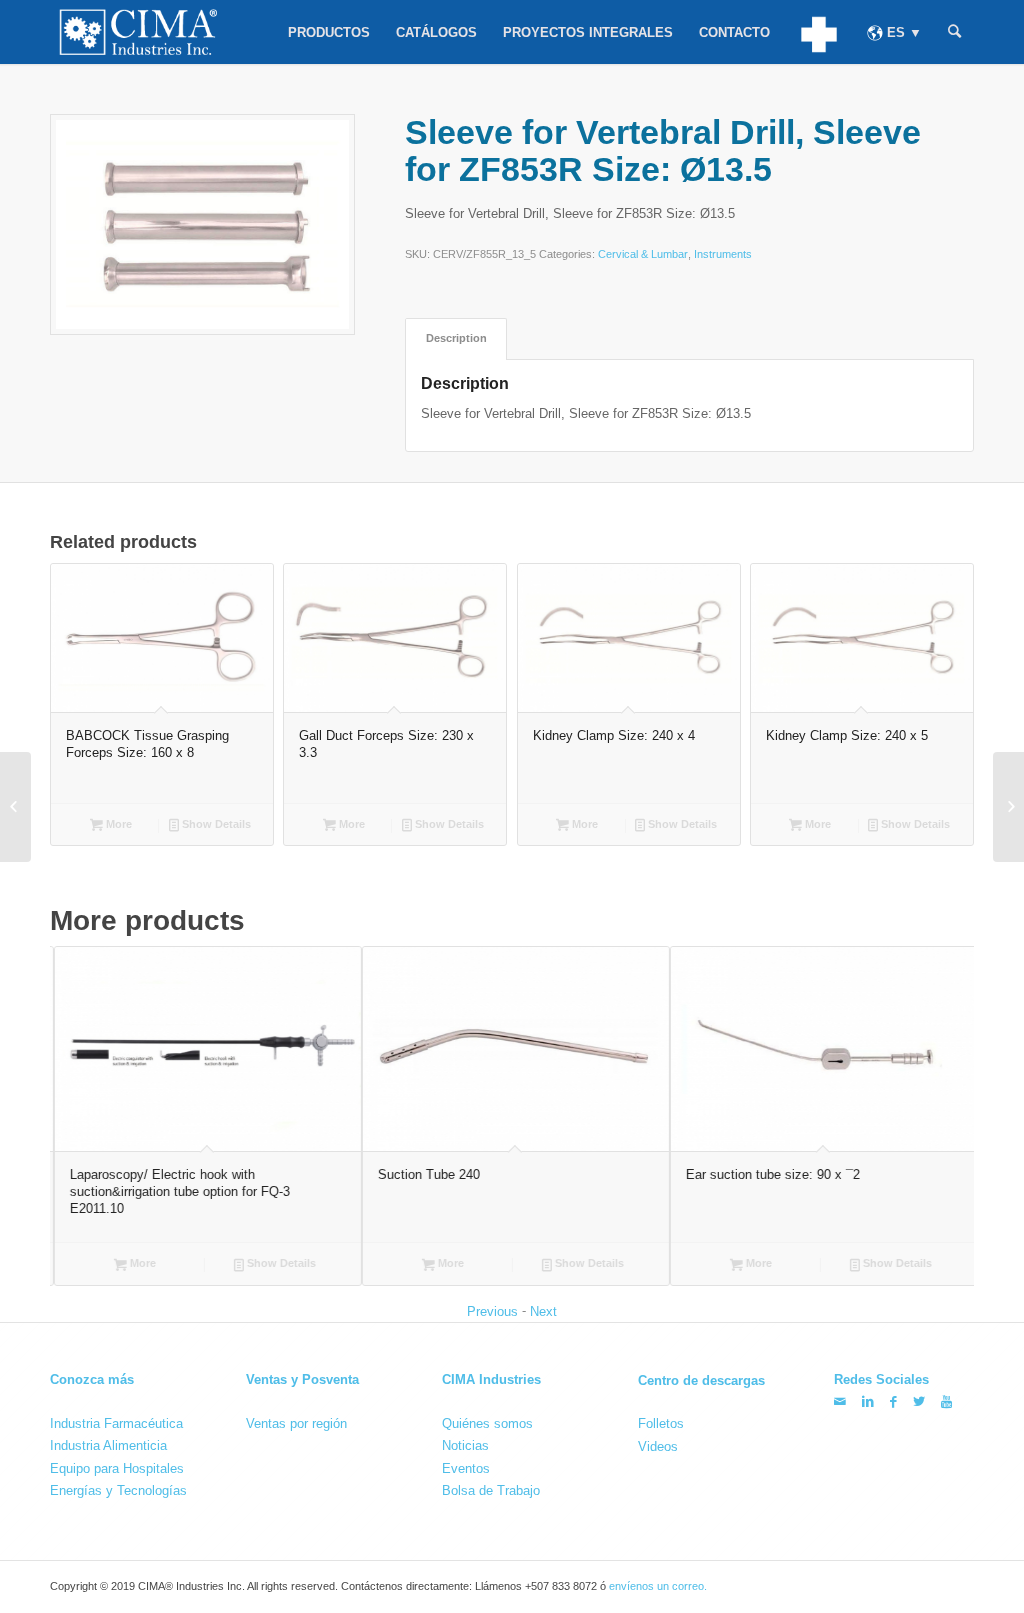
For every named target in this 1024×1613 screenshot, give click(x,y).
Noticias (465, 1445)
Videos (658, 1446)
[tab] (456, 338)
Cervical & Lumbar (643, 254)
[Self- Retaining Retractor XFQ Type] (15, 807)
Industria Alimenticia (108, 1445)
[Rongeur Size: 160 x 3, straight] (1008, 807)
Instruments (723, 254)
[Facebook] (893, 1401)
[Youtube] (946, 1401)
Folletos (661, 1423)
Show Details (215, 824)
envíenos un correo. (658, 1586)
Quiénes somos (487, 1423)
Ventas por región (296, 1423)
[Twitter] (919, 1401)
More (117, 824)
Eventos (466, 1467)
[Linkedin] (868, 1401)
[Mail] (840, 1401)
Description (456, 338)
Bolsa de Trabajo (491, 1490)
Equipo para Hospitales (117, 1467)
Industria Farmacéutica (116, 1423)
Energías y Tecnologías (118, 1490)
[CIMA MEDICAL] (818, 32)
